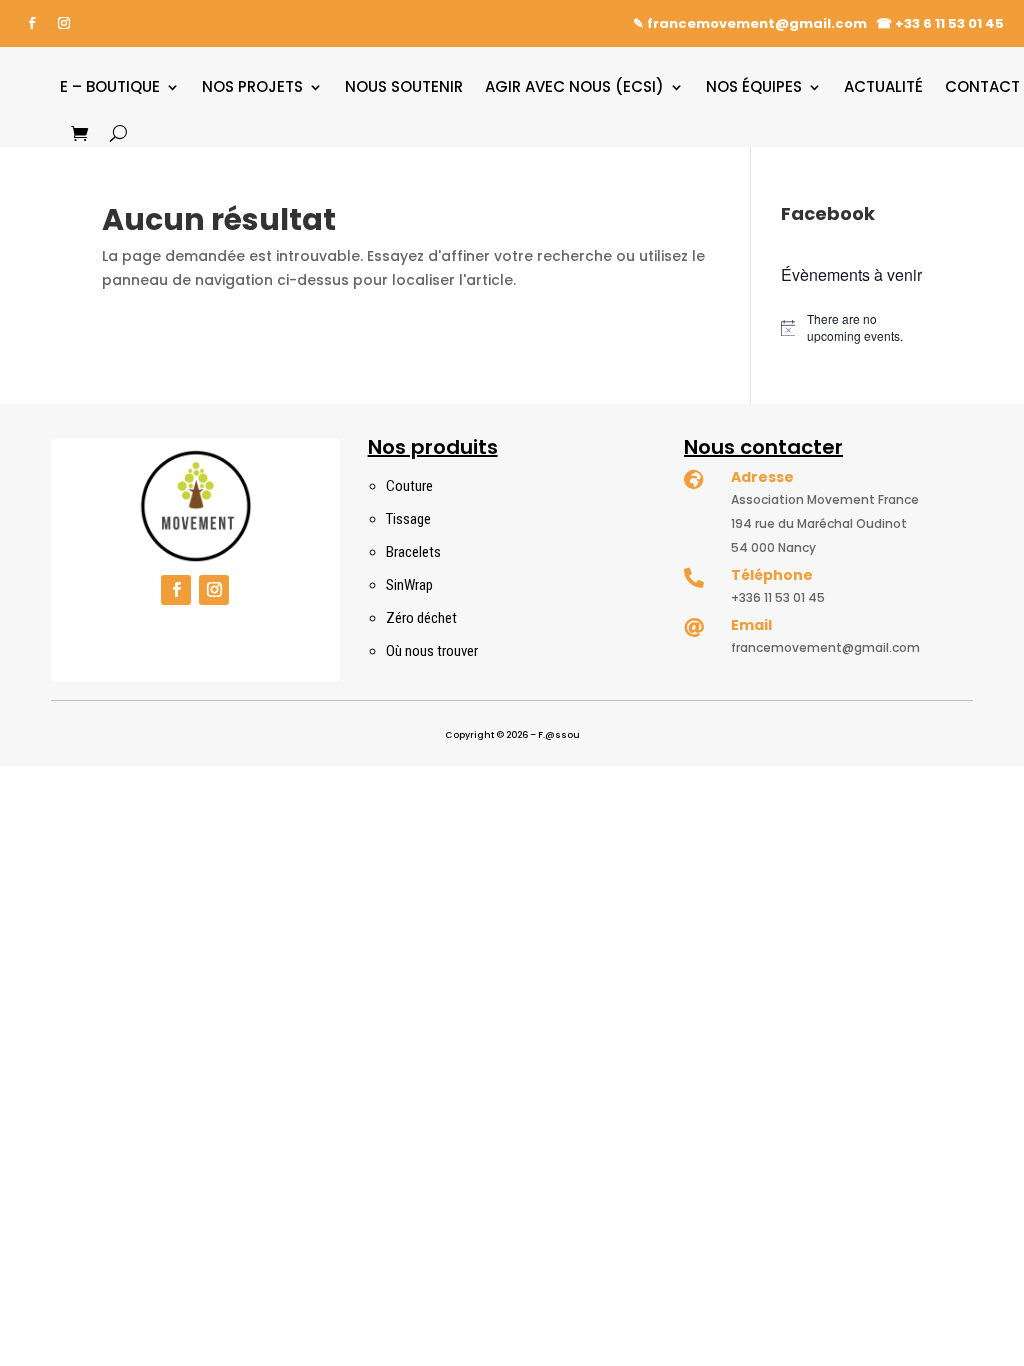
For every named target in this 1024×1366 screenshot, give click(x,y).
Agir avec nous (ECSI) (574, 86)
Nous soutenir (404, 86)
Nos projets (252, 86)
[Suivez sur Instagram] (64, 23)
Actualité (883, 86)
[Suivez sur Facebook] (32, 23)
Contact (982, 86)
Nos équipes (754, 86)
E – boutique (110, 86)
